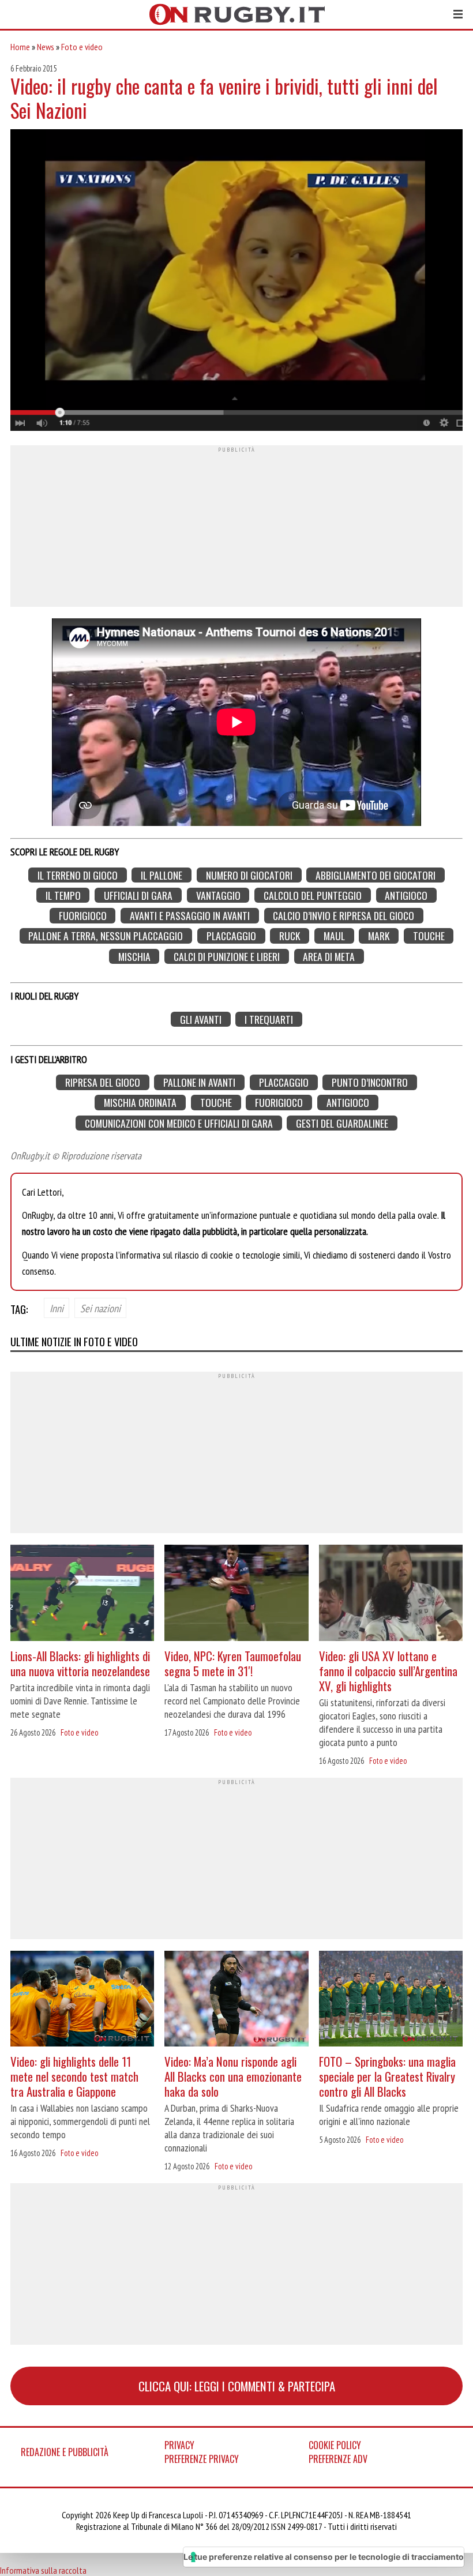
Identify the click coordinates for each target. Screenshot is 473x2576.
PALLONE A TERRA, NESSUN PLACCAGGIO (106, 936)
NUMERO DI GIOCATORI (249, 875)
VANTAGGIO (218, 895)
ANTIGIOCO (406, 895)
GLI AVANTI (201, 1019)
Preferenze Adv (338, 2459)
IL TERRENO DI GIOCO (78, 875)
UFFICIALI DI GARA (138, 895)
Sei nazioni (100, 1308)
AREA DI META (329, 956)
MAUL (334, 936)
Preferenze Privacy (202, 2459)
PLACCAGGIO (231, 936)
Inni (57, 1308)
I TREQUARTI (269, 1019)
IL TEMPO (63, 895)
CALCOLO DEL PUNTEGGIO (313, 895)
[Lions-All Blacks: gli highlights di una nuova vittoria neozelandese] (82, 1594)
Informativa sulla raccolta (43, 2570)
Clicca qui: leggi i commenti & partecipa (237, 2386)
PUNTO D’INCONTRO (370, 1082)
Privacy (179, 2445)
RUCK (290, 936)
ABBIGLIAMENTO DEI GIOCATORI (376, 875)
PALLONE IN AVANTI (199, 1082)
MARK (379, 936)
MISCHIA (134, 956)
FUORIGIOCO (83, 916)
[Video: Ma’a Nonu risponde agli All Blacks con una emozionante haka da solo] (236, 2000)
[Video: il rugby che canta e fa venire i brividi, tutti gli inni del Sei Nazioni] (236, 281)
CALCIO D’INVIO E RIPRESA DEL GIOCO (344, 916)
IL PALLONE (162, 875)
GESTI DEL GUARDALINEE (342, 1123)
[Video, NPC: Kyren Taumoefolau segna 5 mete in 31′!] (236, 1594)
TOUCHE (429, 936)
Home (20, 47)
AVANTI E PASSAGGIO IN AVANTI (190, 916)
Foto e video (82, 47)
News (46, 47)
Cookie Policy (335, 2445)
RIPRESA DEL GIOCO (103, 1082)
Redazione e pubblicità (65, 2452)
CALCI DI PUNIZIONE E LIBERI (227, 956)
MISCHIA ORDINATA (140, 1103)
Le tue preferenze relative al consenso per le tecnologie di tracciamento (324, 2557)
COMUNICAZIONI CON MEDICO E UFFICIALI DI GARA (179, 1123)
